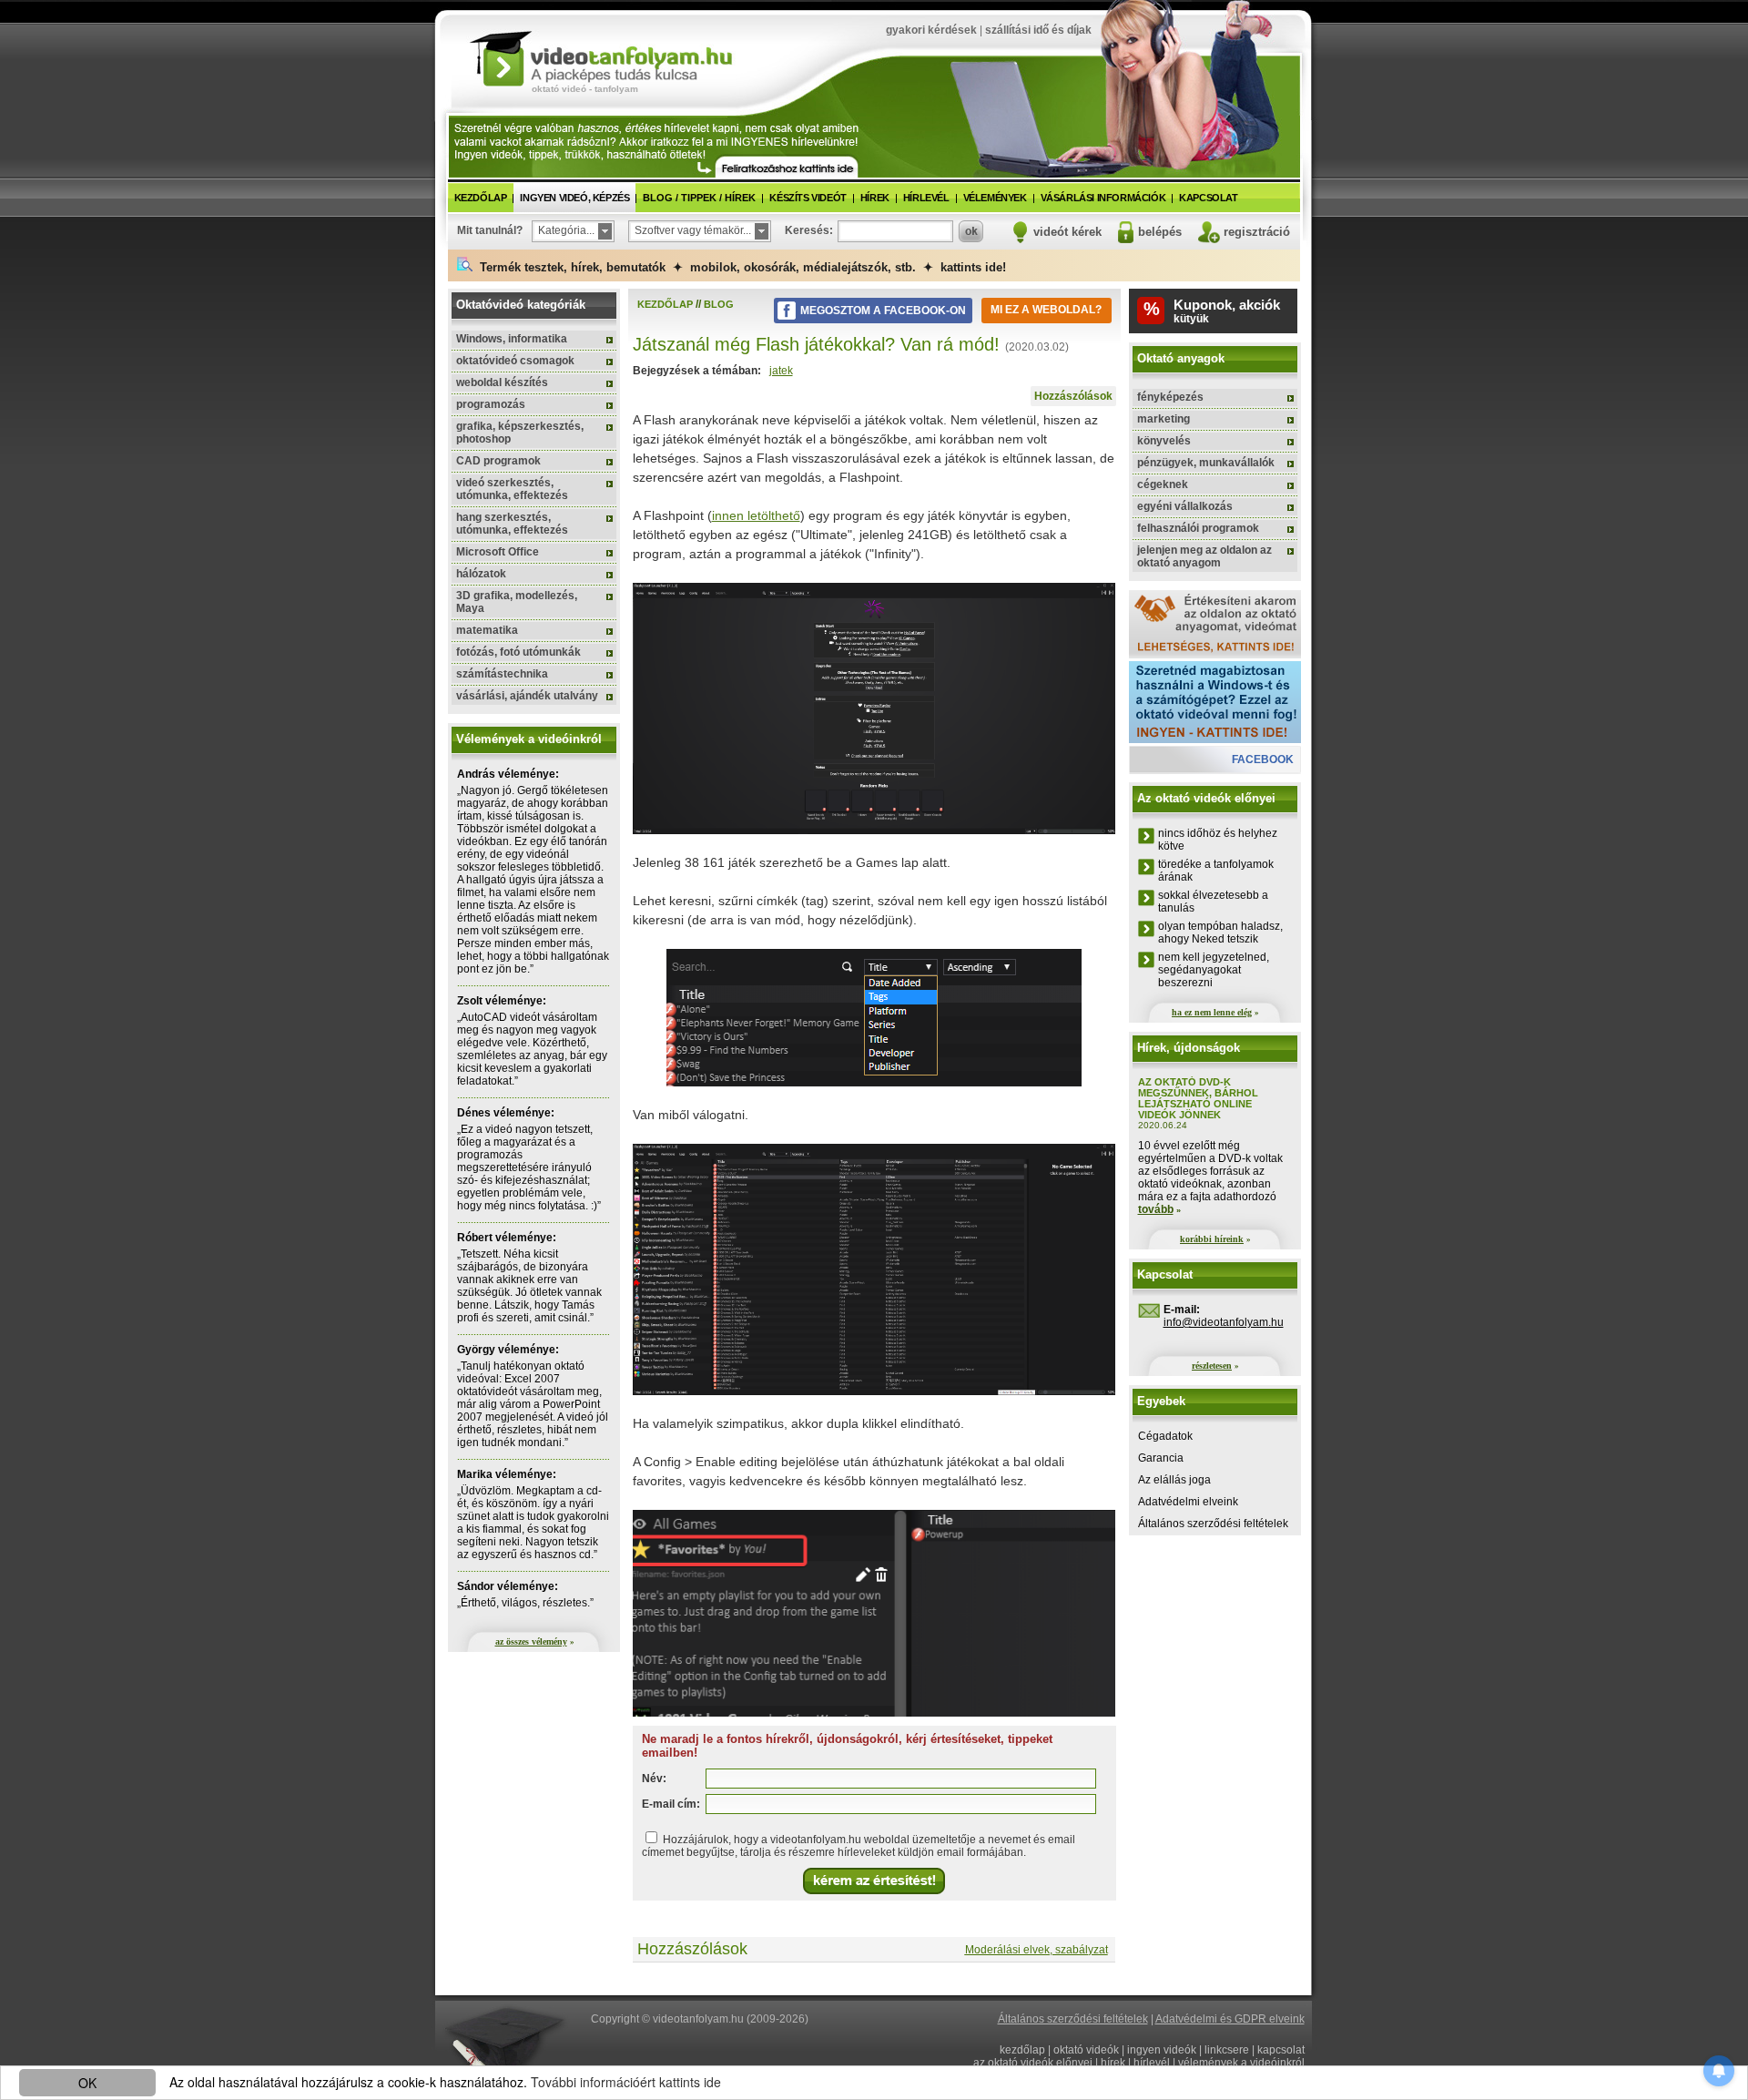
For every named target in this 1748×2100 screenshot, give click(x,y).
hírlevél (926, 198)
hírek (875, 198)
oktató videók (1086, 2050)
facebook (1263, 759)
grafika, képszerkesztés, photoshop (520, 433)
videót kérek (1067, 232)
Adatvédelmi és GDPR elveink (1230, 2019)
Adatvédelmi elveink (1188, 1502)
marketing (1164, 419)
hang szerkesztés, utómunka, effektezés (512, 524)
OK (87, 2083)
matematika (487, 630)
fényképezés (1170, 397)
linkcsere (1227, 2050)
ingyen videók (1162, 2050)
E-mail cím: (671, 1804)
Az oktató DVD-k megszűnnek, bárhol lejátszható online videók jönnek (1198, 1098)
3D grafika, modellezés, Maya (517, 602)
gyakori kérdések (931, 30)
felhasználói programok (1198, 528)
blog (719, 304)
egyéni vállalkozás (1185, 506)
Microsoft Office (498, 552)
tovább (1156, 1209)
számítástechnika (502, 674)
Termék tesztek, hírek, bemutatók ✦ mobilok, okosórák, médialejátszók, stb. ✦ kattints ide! (739, 267)
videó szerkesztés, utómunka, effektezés (512, 489)
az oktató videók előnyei (1033, 2063)
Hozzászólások (1073, 396)
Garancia (1161, 1458)
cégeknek (1163, 484)
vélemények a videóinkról (1241, 2063)
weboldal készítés (502, 382)
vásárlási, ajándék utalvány (527, 696)
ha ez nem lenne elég (1212, 1012)
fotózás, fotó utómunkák (518, 652)
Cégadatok (1165, 1436)
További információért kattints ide (626, 2082)
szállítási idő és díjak (1038, 30)
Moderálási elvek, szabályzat (1037, 1950)
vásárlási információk (1103, 198)
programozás (491, 404)
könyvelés (1164, 441)
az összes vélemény (531, 1641)
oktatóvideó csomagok (515, 361)
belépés (1160, 232)
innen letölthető (756, 515)
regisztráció (1257, 232)
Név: (654, 1779)
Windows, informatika (512, 339)
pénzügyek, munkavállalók (1206, 463)
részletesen (1212, 1366)
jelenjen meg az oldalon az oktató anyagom (1204, 556)
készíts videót (808, 198)
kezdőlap (481, 198)
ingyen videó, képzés (574, 198)
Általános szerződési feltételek (1213, 1524)
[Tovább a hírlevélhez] (787, 167)
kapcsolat (1208, 198)
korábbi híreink (1212, 1239)
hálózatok (481, 574)
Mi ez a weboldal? (1046, 310)
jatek (781, 371)
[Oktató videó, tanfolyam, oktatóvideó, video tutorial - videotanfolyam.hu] (601, 57)
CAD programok (498, 461)
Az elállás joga (1174, 1480)
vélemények (995, 198)
